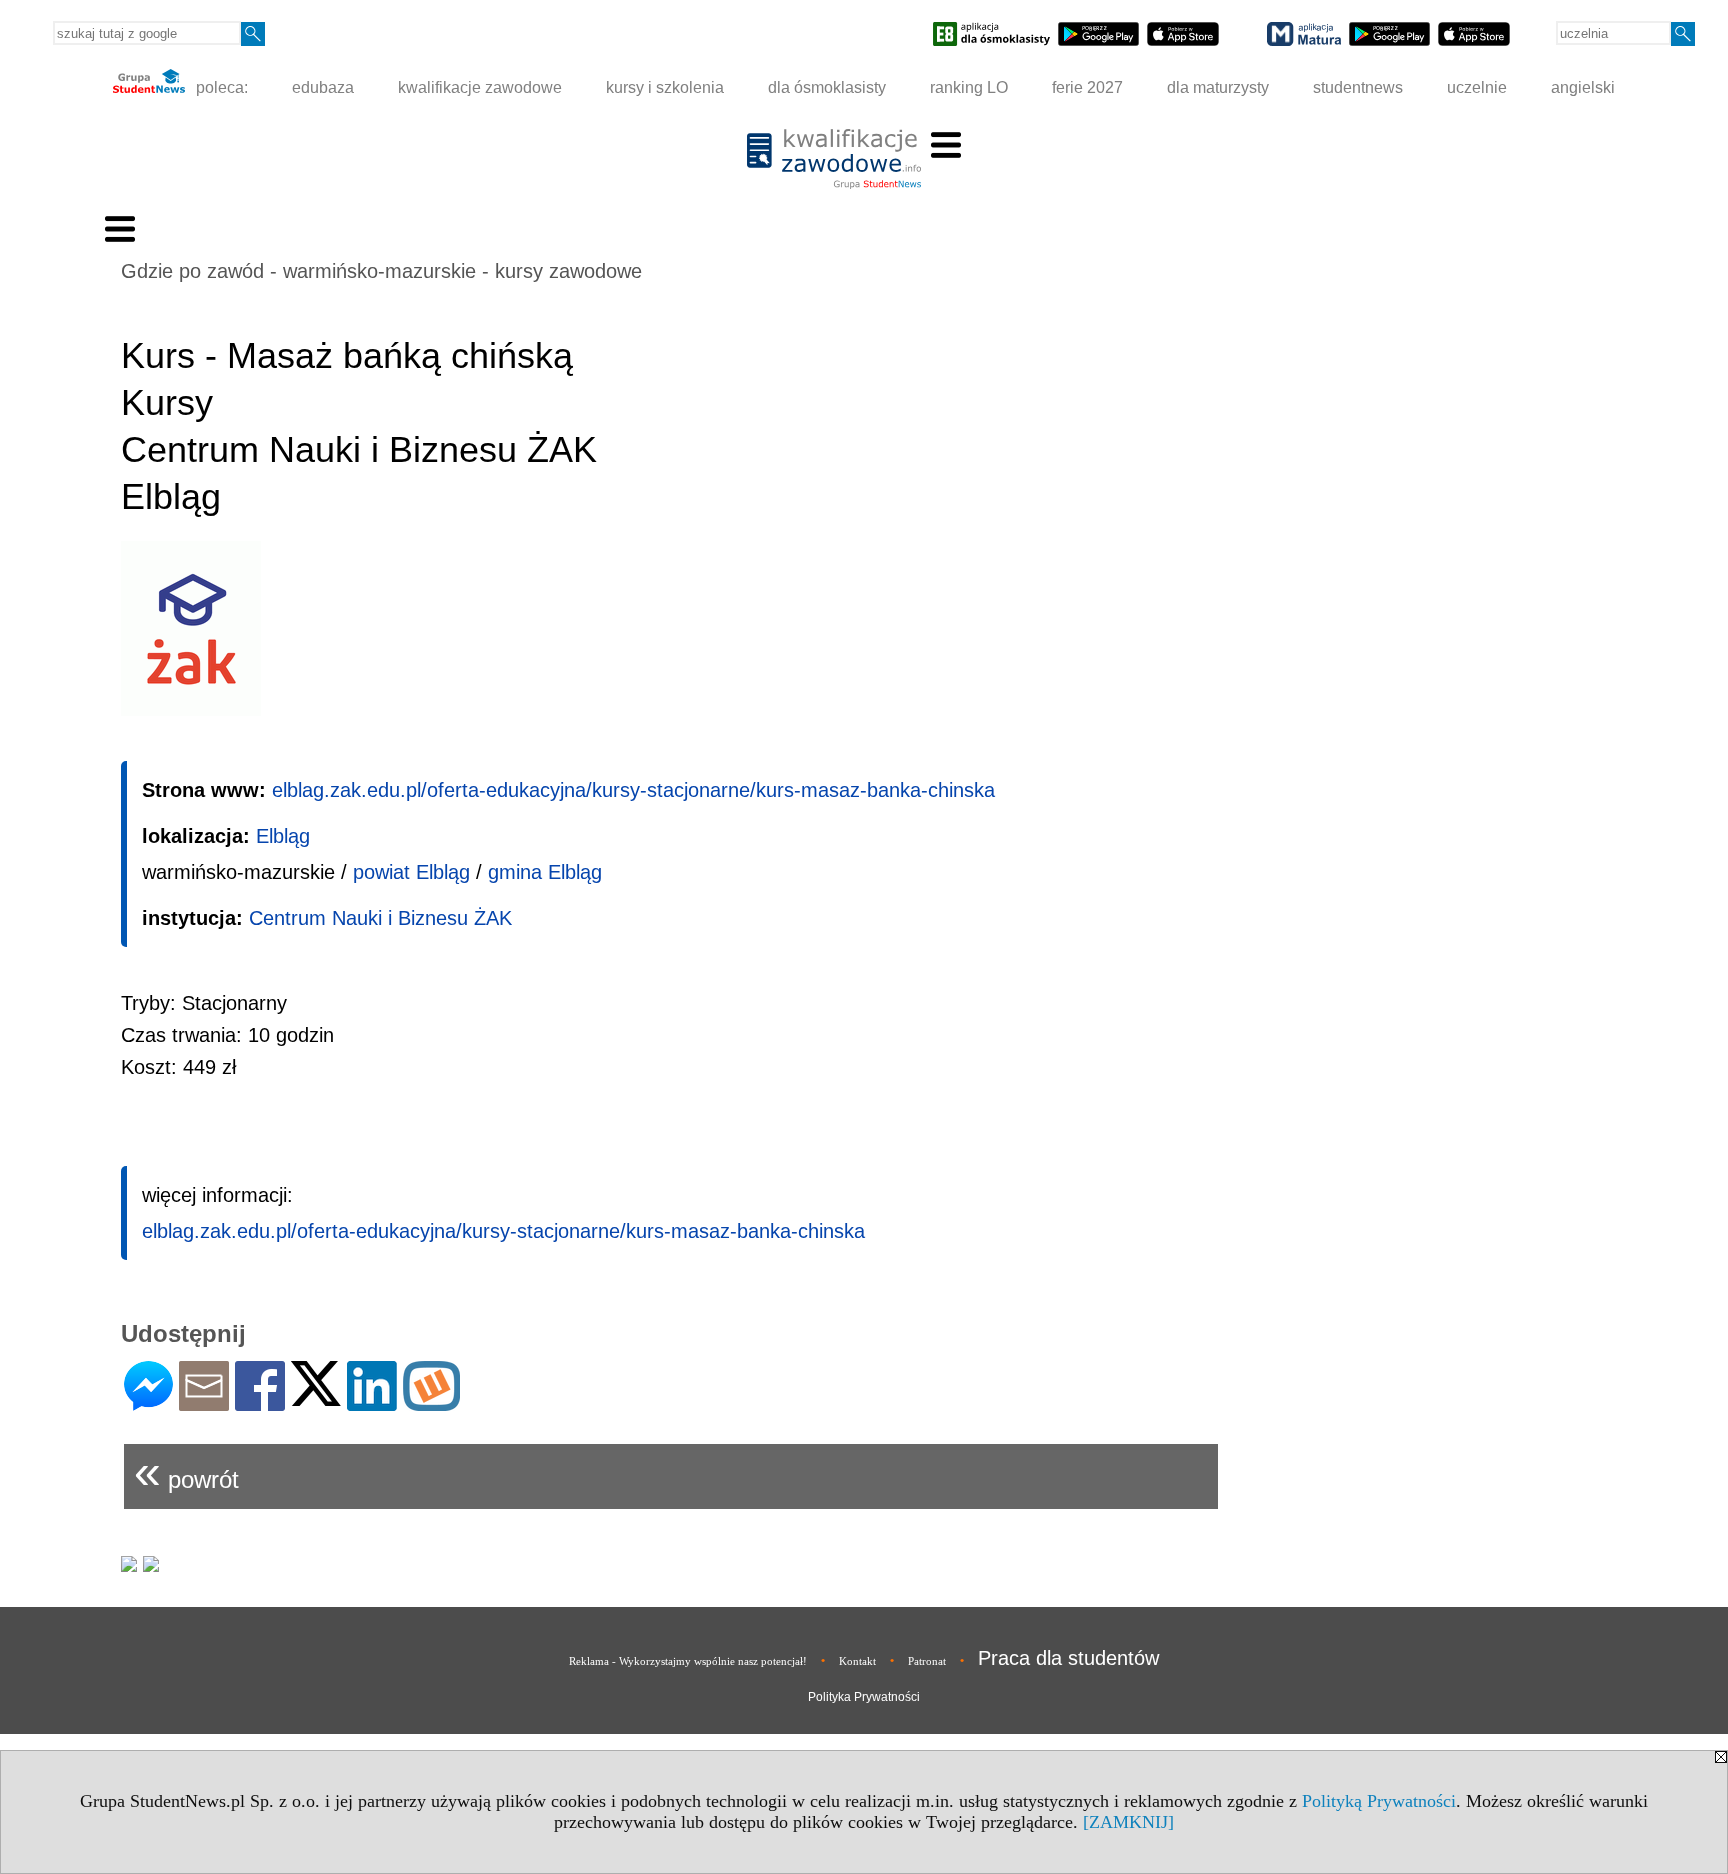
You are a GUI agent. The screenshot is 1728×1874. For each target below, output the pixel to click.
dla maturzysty (1218, 87)
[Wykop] (431, 1402)
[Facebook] (260, 1402)
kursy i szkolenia (665, 87)
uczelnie (1477, 87)
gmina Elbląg (545, 872)
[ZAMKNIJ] (1128, 1822)
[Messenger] (148, 1402)
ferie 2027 (1087, 87)
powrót (186, 1471)
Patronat (927, 1661)
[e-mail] (204, 1402)
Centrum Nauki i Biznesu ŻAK (380, 918)
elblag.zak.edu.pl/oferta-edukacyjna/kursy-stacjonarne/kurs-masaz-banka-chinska (633, 790)
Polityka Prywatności (864, 1697)
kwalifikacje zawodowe (480, 87)
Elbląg (283, 836)
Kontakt (857, 1661)
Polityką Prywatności (1379, 1801)
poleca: (220, 87)
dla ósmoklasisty (827, 87)
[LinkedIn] (372, 1402)
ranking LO (969, 87)
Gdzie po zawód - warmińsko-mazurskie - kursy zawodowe (381, 271)
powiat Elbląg (411, 872)
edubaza (323, 87)
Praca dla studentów (1068, 1658)
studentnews (1358, 87)
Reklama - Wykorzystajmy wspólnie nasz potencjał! (688, 1661)
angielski (1583, 87)
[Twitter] (316, 1397)
